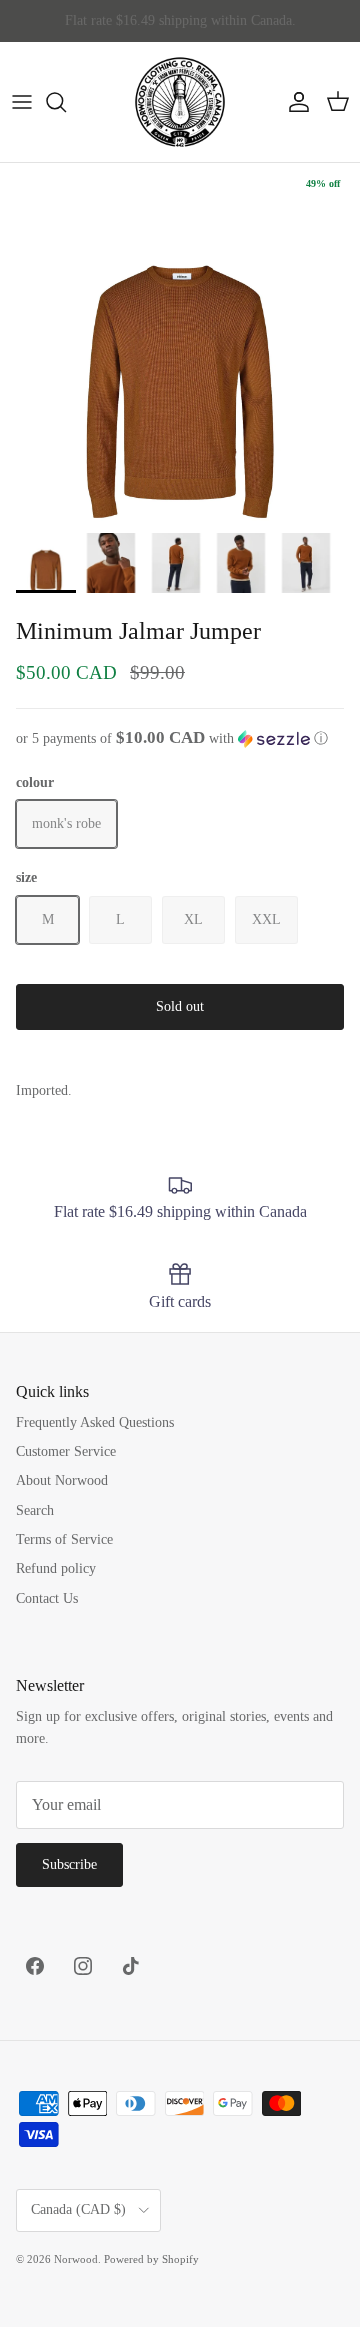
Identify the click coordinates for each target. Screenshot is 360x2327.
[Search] (66, 102)
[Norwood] (180, 102)
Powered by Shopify (151, 2259)
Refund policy (56, 1568)
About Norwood (62, 1480)
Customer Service (66, 1451)
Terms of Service (64, 1539)
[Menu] (22, 102)
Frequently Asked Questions (95, 1422)
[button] (180, 738)
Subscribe (69, 1864)
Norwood (76, 2259)
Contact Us (47, 1598)
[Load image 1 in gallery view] (180, 343)
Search (35, 1510)
